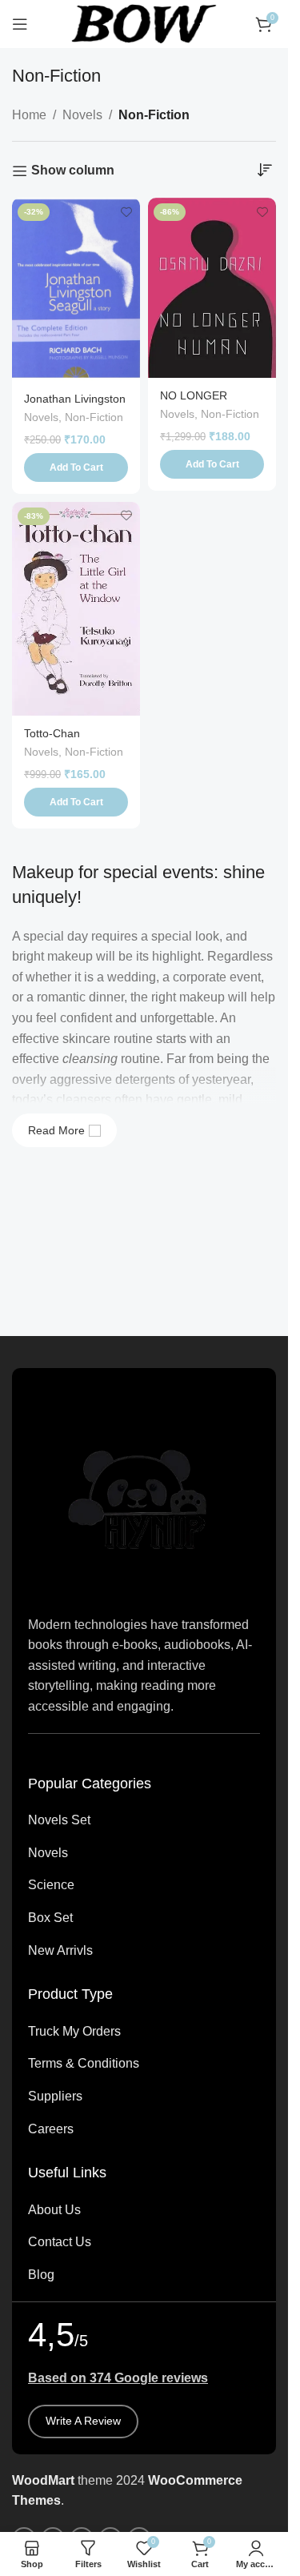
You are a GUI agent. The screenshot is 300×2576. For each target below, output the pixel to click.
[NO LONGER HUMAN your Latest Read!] (212, 287)
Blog (41, 2275)
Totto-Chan (52, 733)
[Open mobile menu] (20, 24)
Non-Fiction (94, 417)
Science (51, 1885)
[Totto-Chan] (76, 609)
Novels (82, 115)
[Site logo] (144, 23)
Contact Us (60, 2242)
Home (29, 115)
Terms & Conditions (84, 2063)
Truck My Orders (74, 2031)
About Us (54, 2210)
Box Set (50, 1918)
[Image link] (144, 1490)
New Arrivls (60, 1950)
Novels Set (59, 1820)
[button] (76, 467)
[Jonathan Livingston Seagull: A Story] (76, 289)
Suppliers (55, 2096)
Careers (51, 2129)
